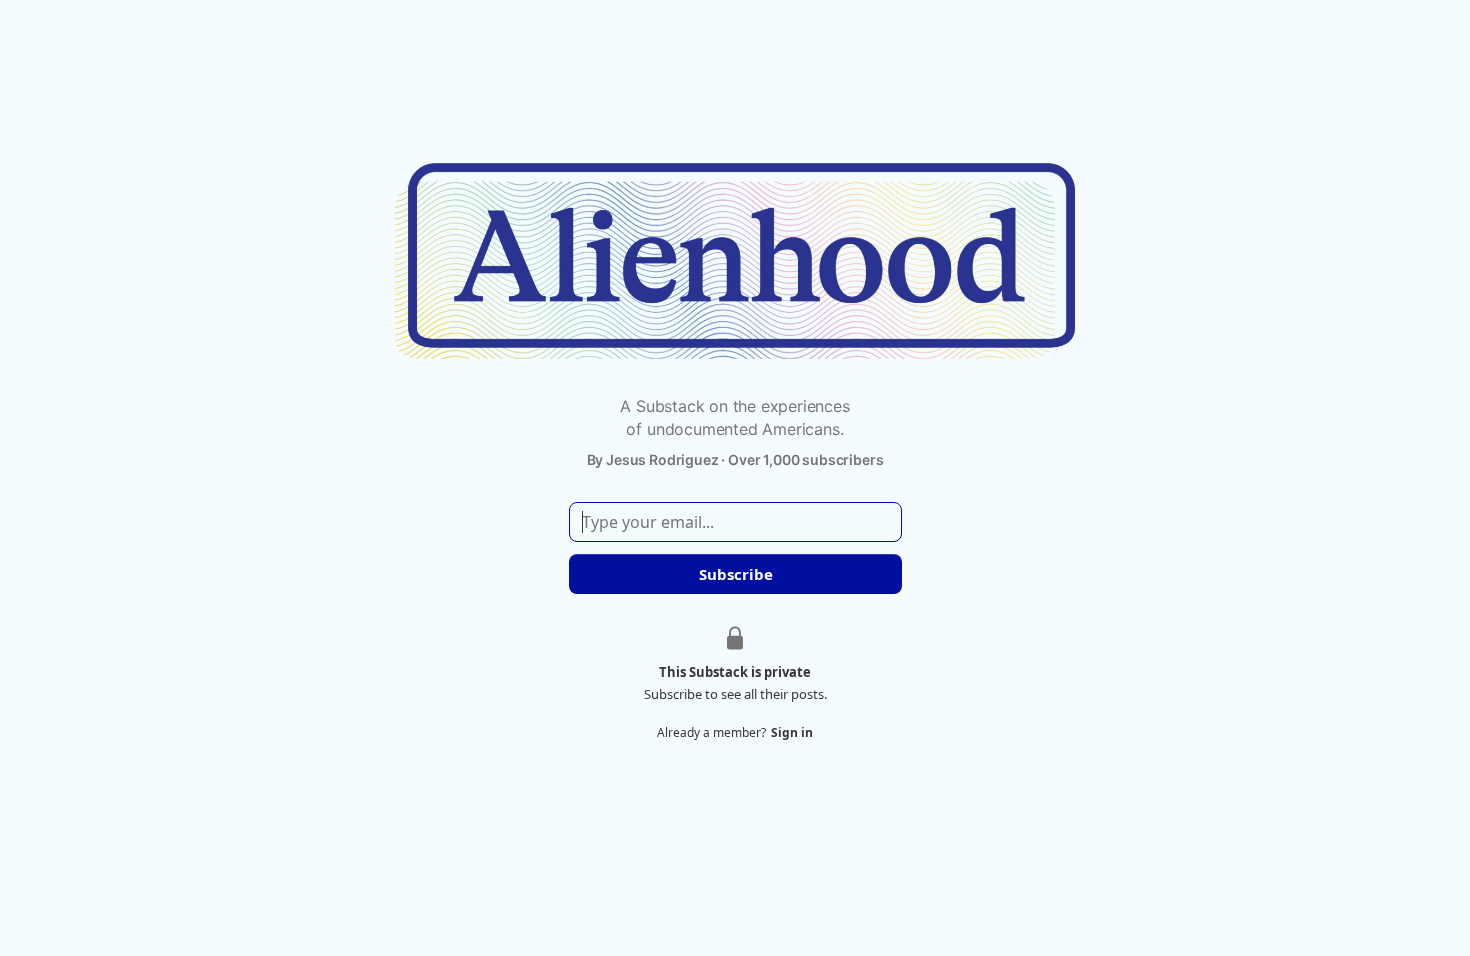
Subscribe (735, 574)
